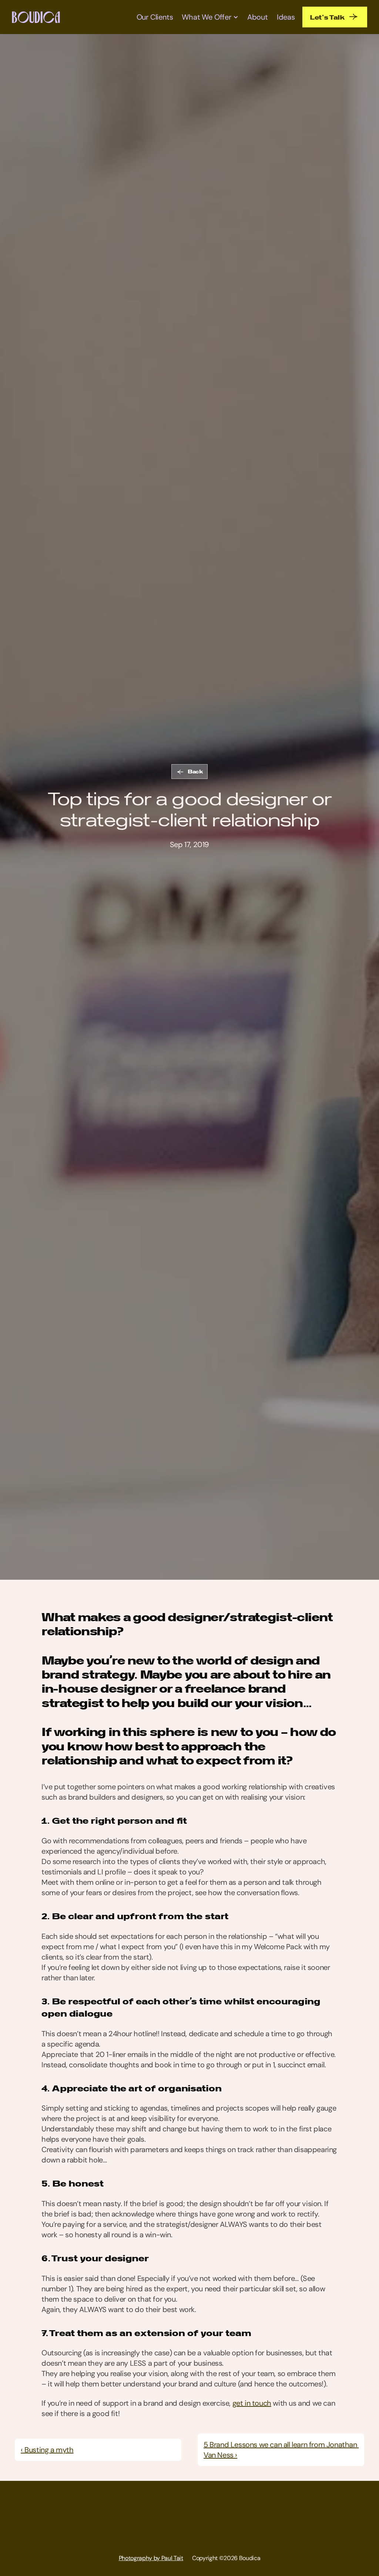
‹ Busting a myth (47, 2450)
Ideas (286, 17)
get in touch (252, 2403)
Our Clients (155, 17)
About (258, 17)
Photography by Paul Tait (151, 2558)
